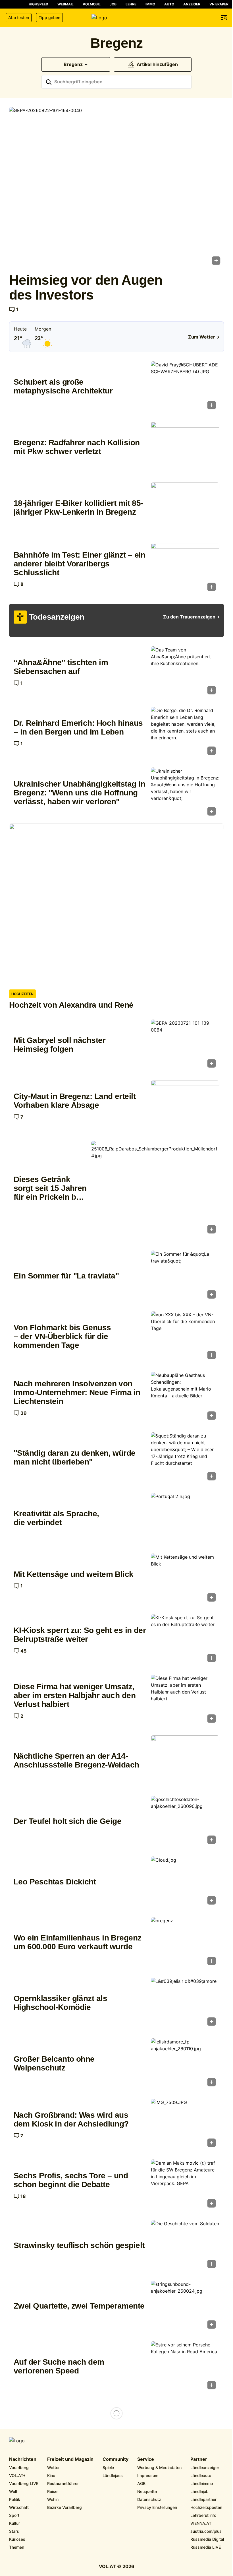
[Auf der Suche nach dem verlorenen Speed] (185, 2367)
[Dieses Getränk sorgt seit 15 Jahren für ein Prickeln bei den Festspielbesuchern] (155, 1189)
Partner (199, 2459)
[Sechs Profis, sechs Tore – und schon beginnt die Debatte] (185, 2185)
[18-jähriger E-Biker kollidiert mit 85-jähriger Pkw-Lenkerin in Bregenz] (185, 508)
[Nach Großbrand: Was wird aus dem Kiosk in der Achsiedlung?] (185, 2125)
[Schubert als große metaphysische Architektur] (185, 387)
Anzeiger (192, 4)
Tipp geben (49, 17)
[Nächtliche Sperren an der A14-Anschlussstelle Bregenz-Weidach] (185, 1761)
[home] (116, 18)
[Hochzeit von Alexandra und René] (116, 904)
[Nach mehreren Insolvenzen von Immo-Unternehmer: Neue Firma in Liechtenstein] (185, 1398)
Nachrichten (23, 2459)
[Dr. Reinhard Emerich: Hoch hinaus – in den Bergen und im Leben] (185, 733)
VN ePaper (219, 4)
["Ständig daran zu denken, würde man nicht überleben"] (185, 1458)
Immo (150, 4)
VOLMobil (92, 4)
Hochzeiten (22, 994)
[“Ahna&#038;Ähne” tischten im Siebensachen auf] (185, 672)
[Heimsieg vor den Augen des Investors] (116, 188)
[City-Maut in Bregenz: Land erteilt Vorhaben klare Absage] (185, 1106)
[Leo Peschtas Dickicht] (185, 1882)
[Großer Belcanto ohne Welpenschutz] (185, 2064)
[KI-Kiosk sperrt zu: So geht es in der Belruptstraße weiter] (185, 1640)
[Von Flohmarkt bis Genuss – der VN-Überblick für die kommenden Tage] (185, 1337)
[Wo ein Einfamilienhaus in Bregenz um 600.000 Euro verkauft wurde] (185, 1943)
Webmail (65, 4)
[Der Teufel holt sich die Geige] (185, 1822)
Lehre (131, 4)
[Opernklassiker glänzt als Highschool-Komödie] (185, 2003)
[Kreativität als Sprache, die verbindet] (185, 1519)
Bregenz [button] (73, 64)
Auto (169, 4)
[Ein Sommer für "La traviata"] (185, 1276)
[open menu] (224, 18)
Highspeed (39, 4)
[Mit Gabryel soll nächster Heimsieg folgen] (185, 1045)
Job (113, 4)
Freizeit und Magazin (70, 2459)
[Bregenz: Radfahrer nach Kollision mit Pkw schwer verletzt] (185, 448)
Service (146, 2459)
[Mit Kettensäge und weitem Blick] (185, 1579)
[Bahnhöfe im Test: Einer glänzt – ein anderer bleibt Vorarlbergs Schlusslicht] (185, 569)
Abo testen (19, 17)
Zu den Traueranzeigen (189, 617)
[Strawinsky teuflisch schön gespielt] (185, 2246)
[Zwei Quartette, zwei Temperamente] (185, 2306)
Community (116, 2459)
